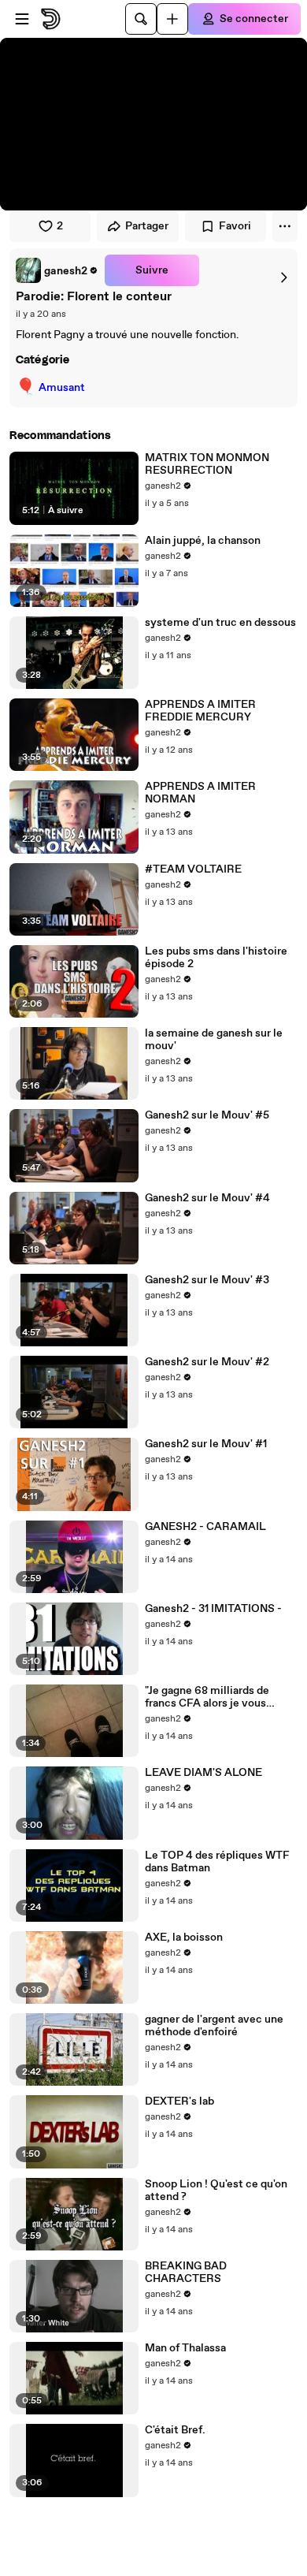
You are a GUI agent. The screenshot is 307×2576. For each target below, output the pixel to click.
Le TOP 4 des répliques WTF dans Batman (217, 1862)
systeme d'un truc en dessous (220, 623)
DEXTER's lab (179, 2101)
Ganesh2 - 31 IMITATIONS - (213, 1609)
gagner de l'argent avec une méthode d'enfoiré (214, 2026)
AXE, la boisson (184, 1938)
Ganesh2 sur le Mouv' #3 (207, 1280)
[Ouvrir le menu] (22, 19)
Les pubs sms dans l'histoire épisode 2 (216, 958)
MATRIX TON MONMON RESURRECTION (207, 464)
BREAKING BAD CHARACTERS (186, 2273)
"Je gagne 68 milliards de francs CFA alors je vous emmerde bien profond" (207, 1697)
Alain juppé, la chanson (203, 541)
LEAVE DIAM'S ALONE (203, 1773)
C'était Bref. (175, 2430)
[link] (57, 270)
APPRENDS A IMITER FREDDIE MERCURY (200, 711)
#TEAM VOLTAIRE (193, 869)
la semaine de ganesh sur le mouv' (214, 1040)
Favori (235, 226)
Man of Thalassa (185, 2348)
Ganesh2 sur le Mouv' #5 (207, 1115)
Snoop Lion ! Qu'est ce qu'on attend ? (216, 2191)
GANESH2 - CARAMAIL (205, 1527)
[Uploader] (172, 19)
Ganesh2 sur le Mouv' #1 (206, 1444)
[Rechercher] (141, 19)
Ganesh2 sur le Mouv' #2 (207, 1362)
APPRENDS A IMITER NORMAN (200, 793)
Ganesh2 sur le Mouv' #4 (207, 1198)
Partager (147, 226)
